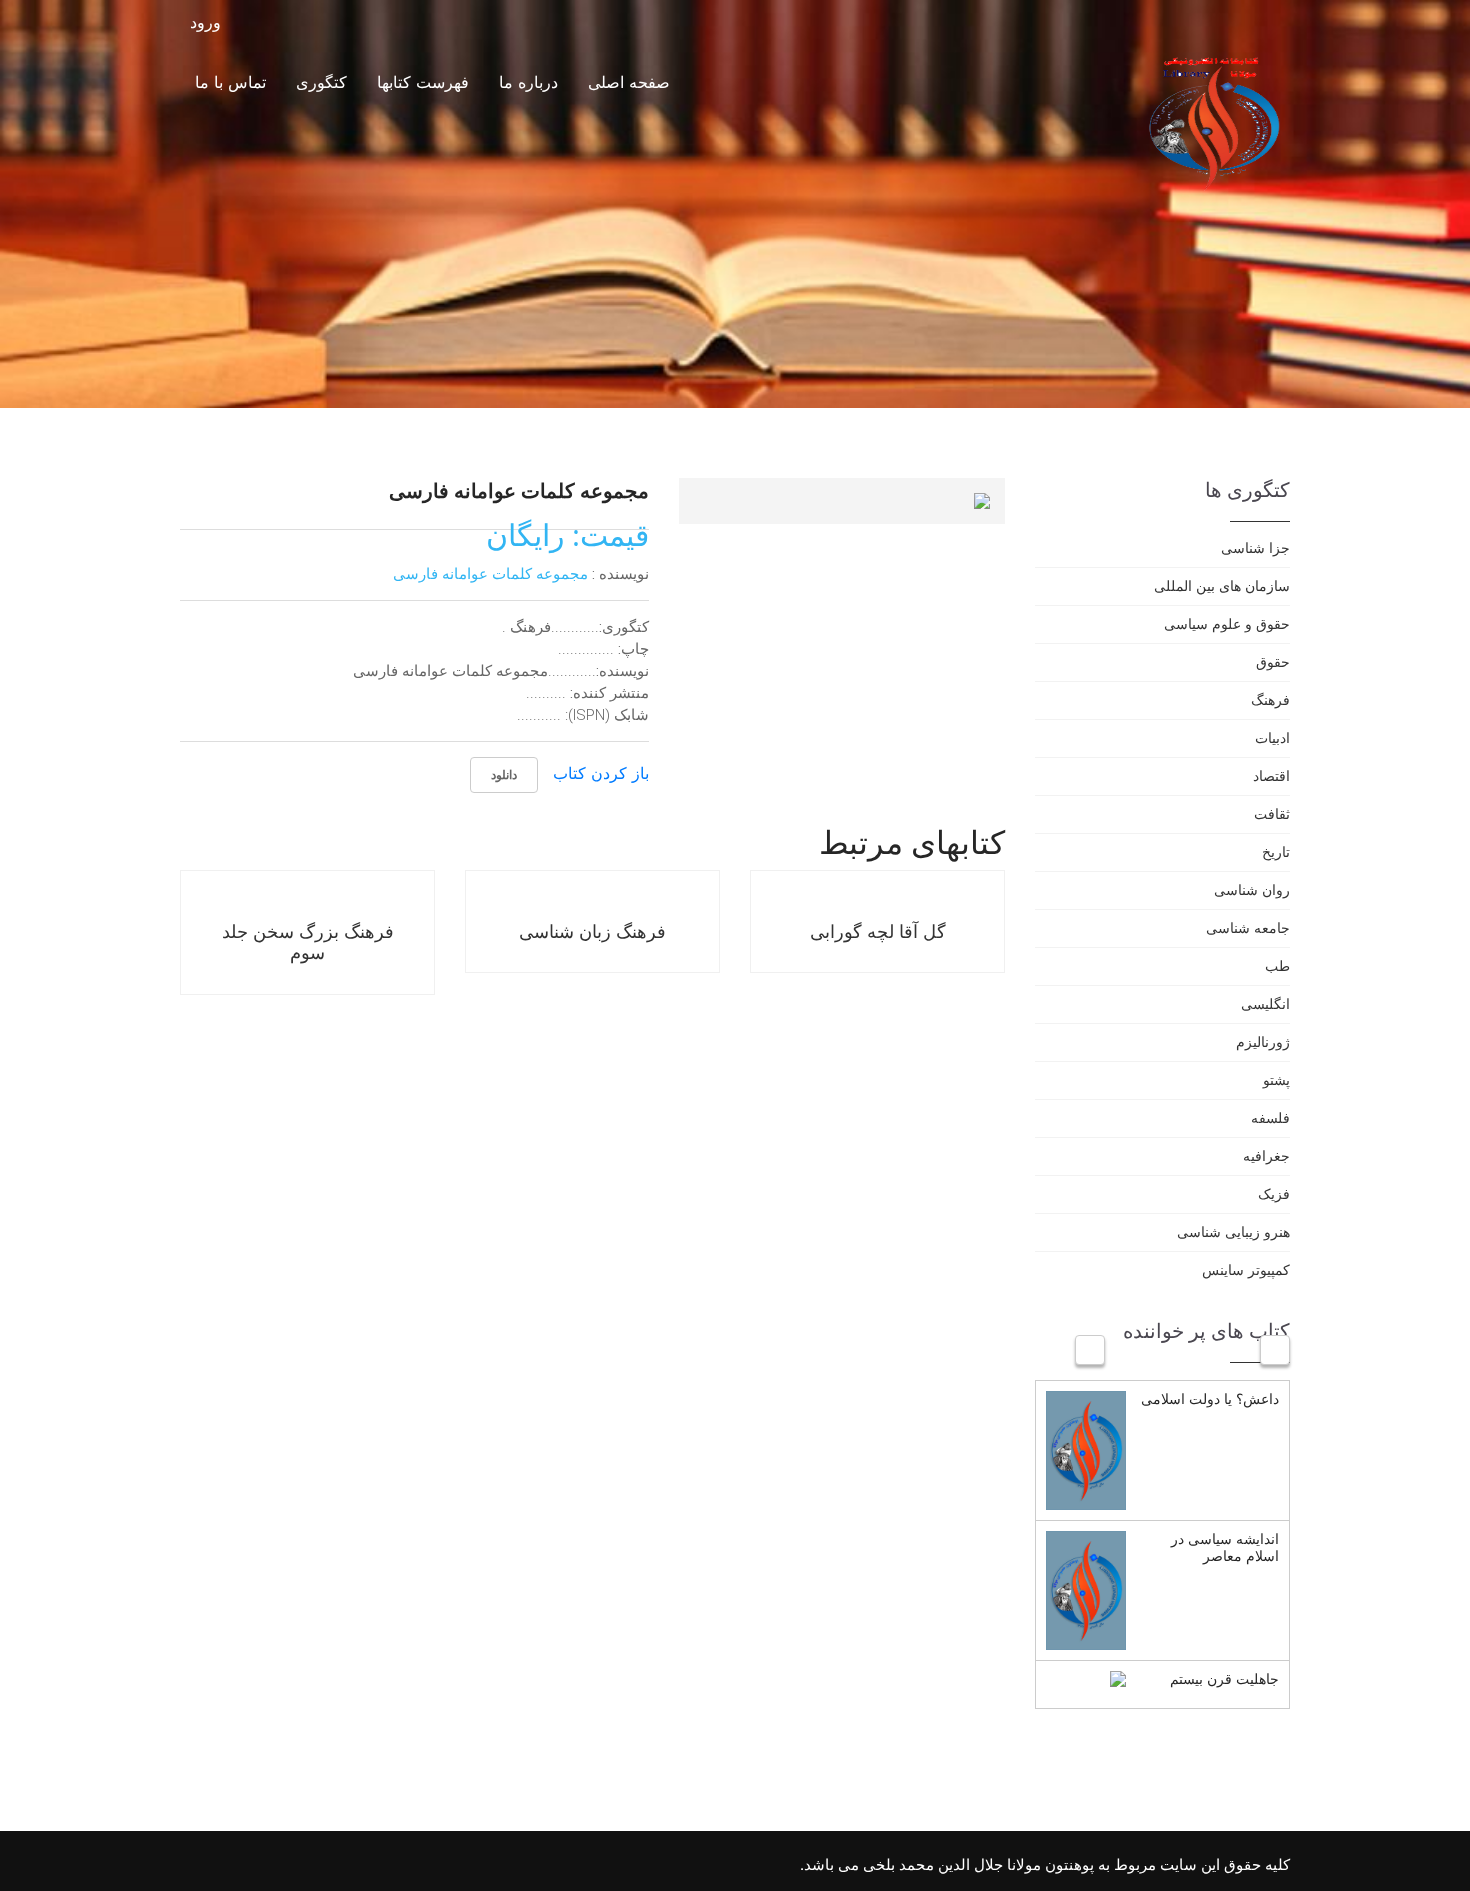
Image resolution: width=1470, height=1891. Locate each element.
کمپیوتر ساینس (1246, 1269)
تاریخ (1276, 851)
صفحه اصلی (629, 82)
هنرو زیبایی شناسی (1233, 1231)
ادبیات (1272, 737)
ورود (207, 22)
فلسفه (1270, 1117)
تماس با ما (230, 82)
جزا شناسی (1255, 547)
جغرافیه (1266, 1155)
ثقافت (1272, 813)
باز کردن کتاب (601, 773)
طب (1277, 965)
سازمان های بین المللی (1222, 585)
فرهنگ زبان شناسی (592, 931)
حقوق (1273, 661)
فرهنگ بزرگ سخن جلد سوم (308, 942)
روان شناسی (1252, 889)
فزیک (1274, 1193)
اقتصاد (1271, 775)
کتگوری (321, 82)
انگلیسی (1265, 1003)
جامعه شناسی (1248, 927)
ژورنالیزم (1263, 1041)
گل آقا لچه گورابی (878, 931)
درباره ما (528, 82)
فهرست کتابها (423, 82)
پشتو (1276, 1079)
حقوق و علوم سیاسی (1227, 623)
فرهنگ (1270, 699)
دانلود (504, 774)
